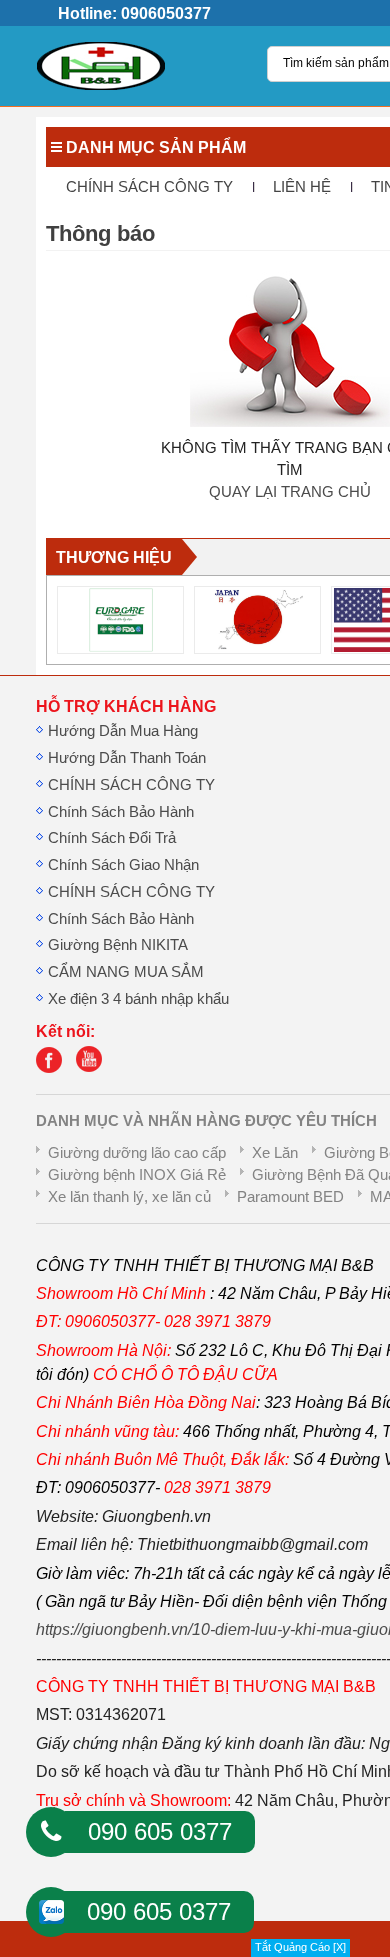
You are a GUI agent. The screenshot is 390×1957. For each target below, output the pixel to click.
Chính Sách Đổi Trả (112, 838)
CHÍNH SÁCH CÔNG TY (149, 187)
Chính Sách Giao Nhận (123, 865)
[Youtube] (94, 1068)
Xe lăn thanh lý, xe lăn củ (129, 1197)
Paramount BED (290, 1197)
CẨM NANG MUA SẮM (126, 972)
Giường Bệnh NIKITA (118, 945)
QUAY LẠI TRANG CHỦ (290, 492)
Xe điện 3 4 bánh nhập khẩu (138, 999)
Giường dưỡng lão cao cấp (137, 1153)
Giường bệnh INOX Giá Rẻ (137, 1175)
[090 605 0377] (51, 1832)
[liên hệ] (54, 1068)
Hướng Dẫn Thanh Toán (127, 758)
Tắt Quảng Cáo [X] (300, 1947)
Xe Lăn (275, 1153)
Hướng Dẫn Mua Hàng (123, 731)
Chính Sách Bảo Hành (121, 812)
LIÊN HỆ (302, 187)
